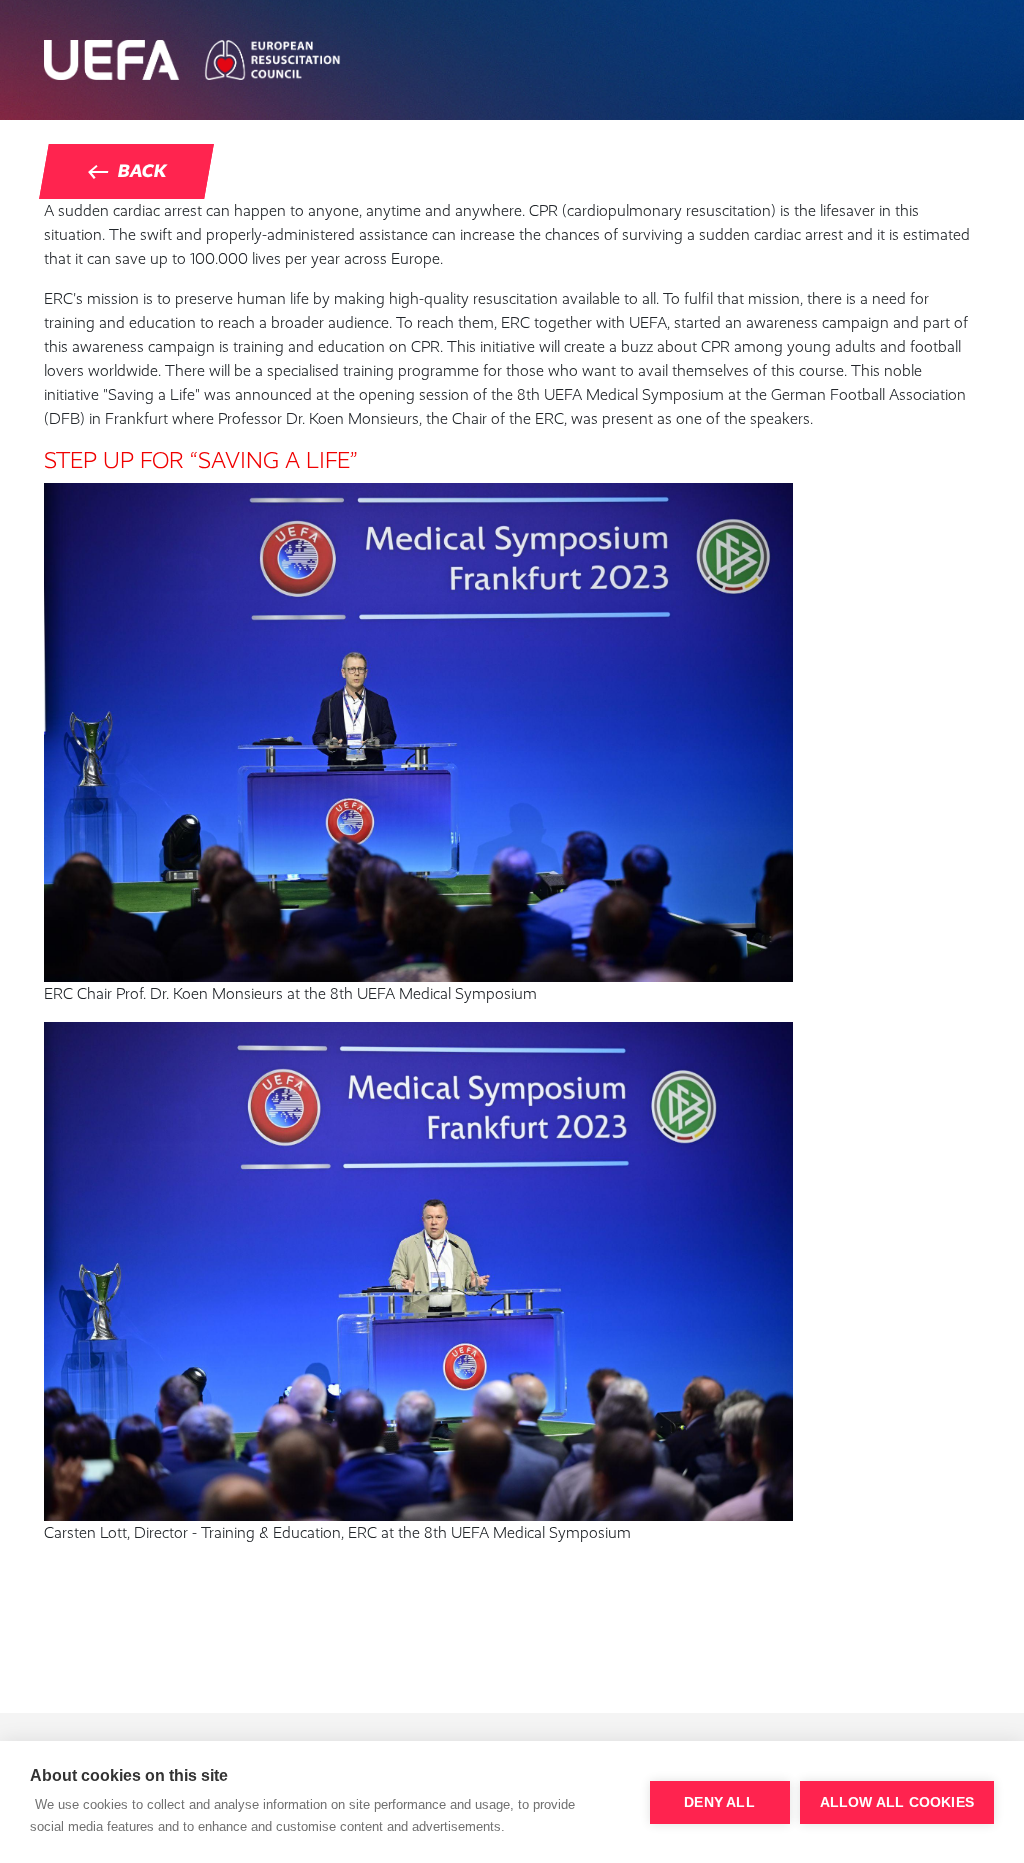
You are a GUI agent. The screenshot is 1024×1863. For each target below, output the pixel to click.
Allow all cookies (897, 1802)
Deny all (719, 1802)
